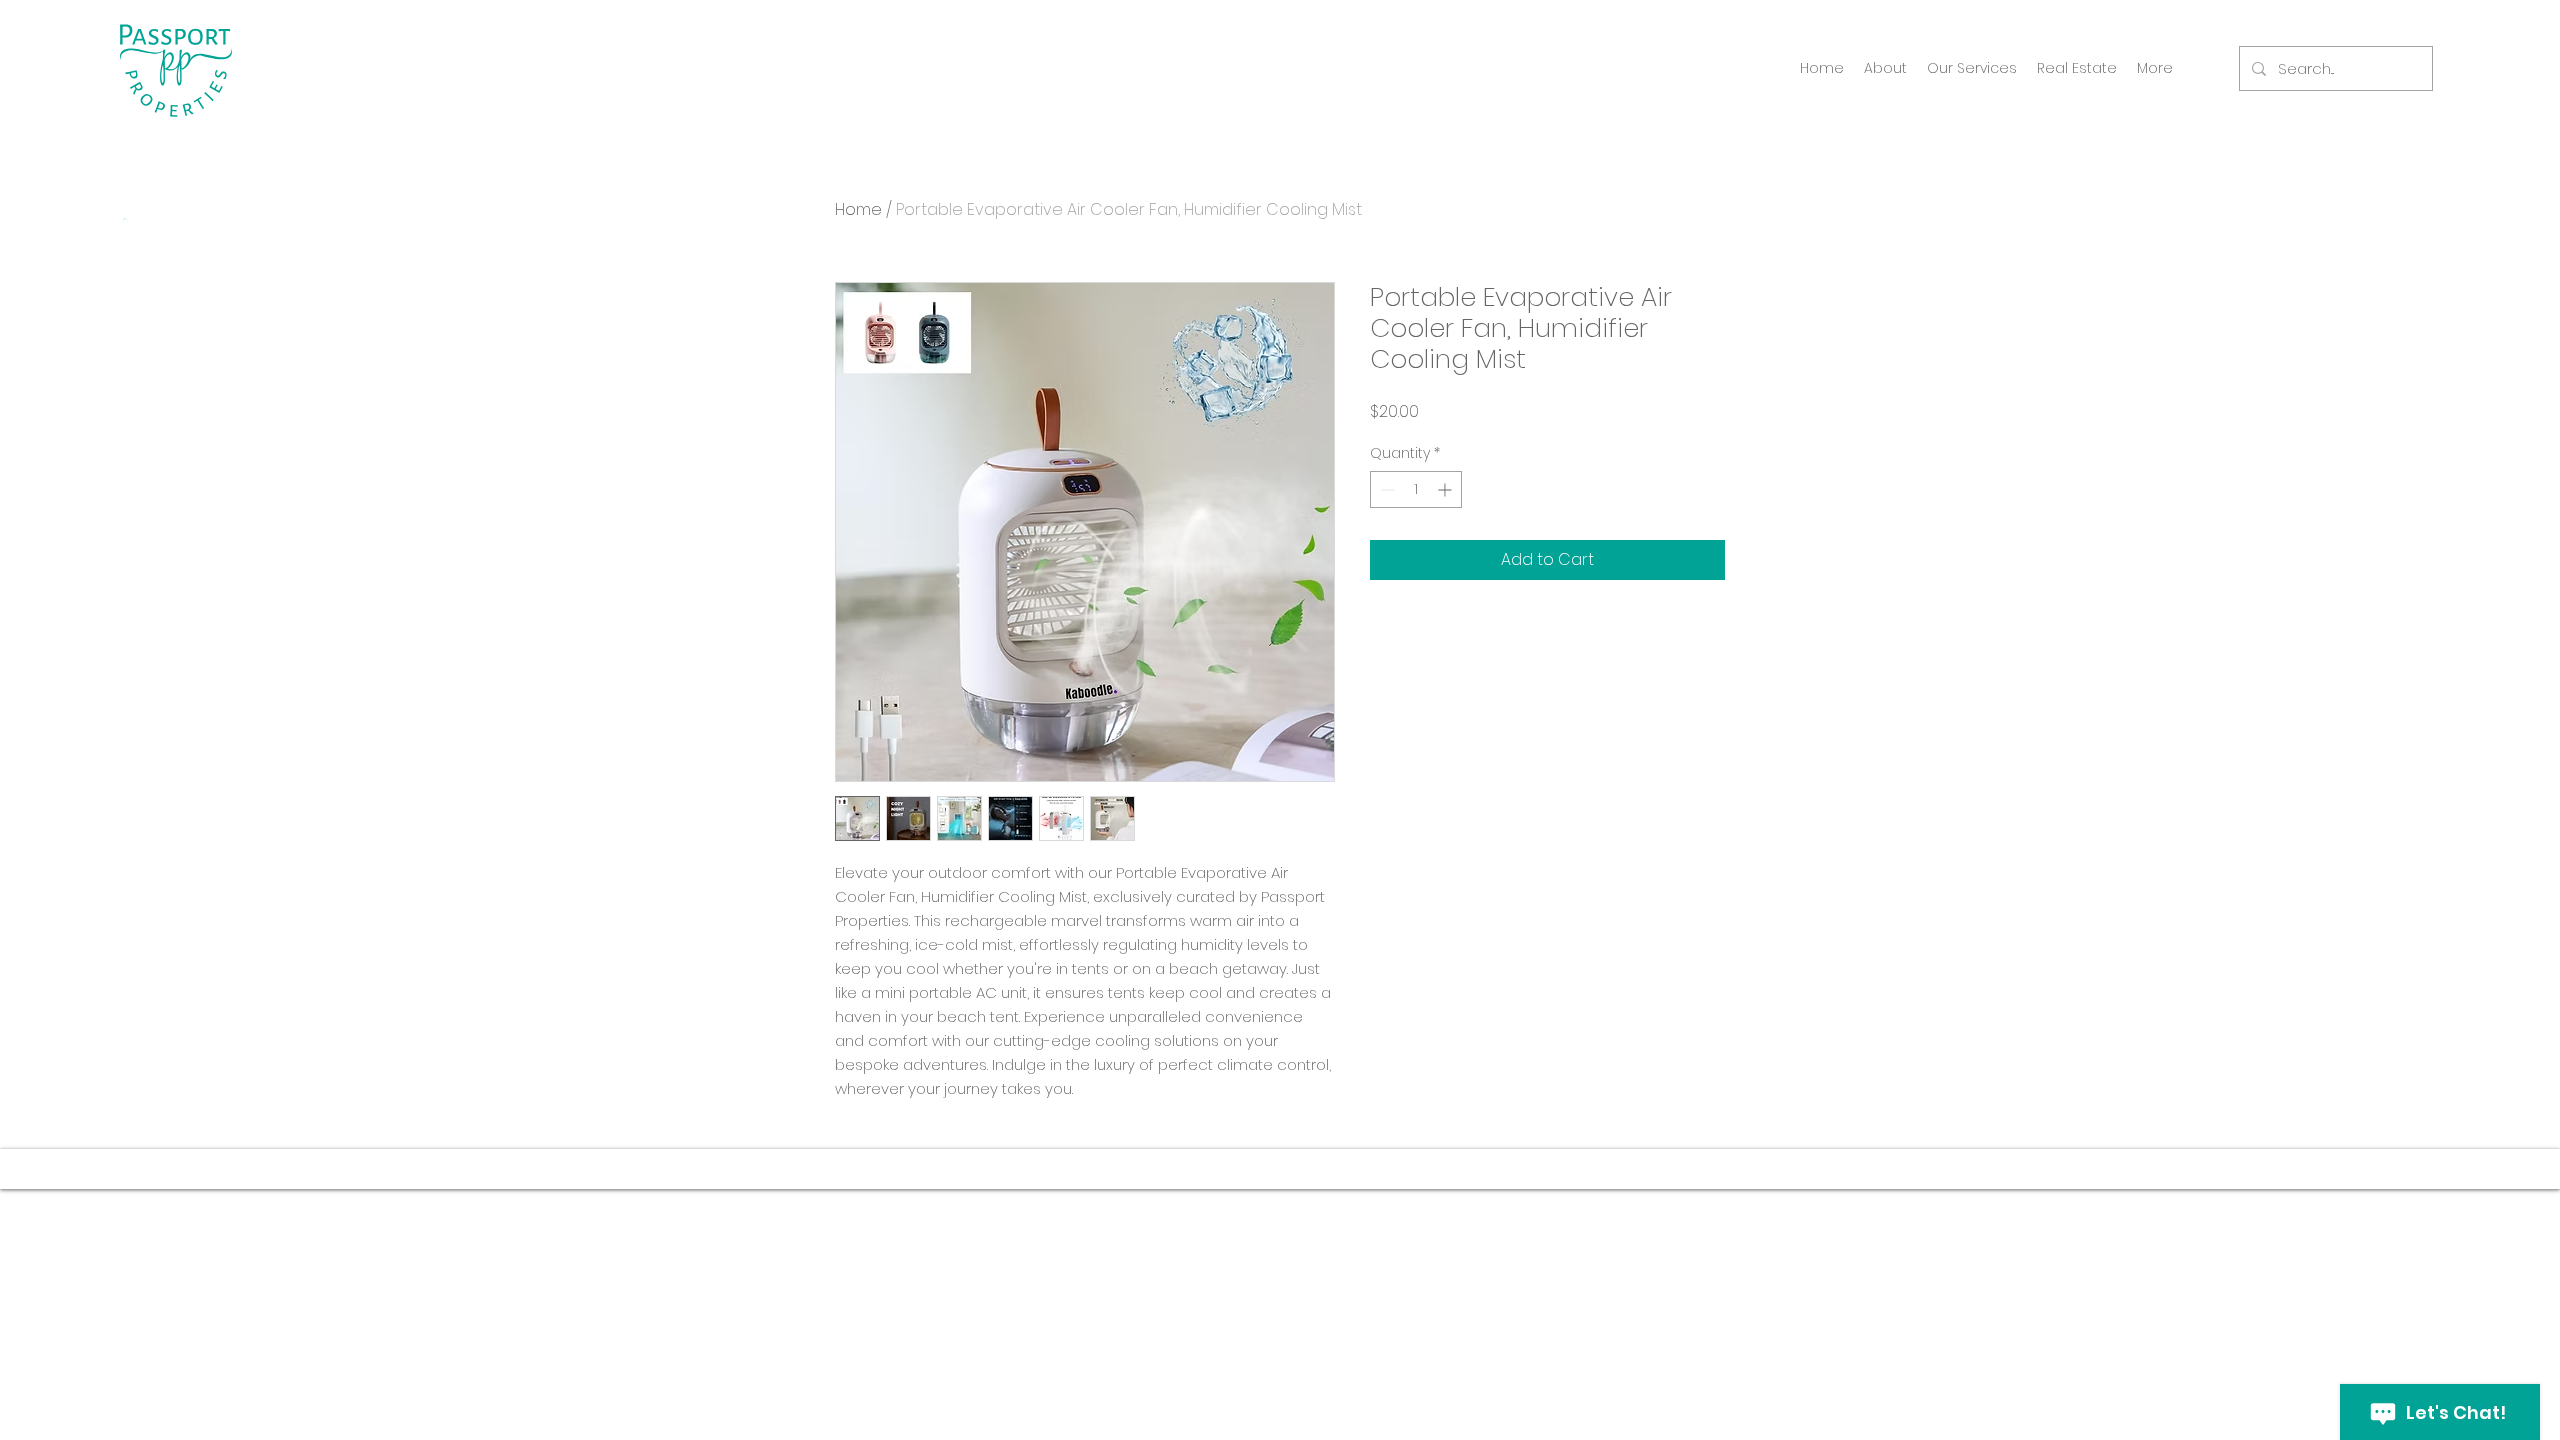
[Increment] (1446, 489)
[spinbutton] (1416, 489)
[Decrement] (1385, 489)
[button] (1972, 68)
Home (858, 209)
